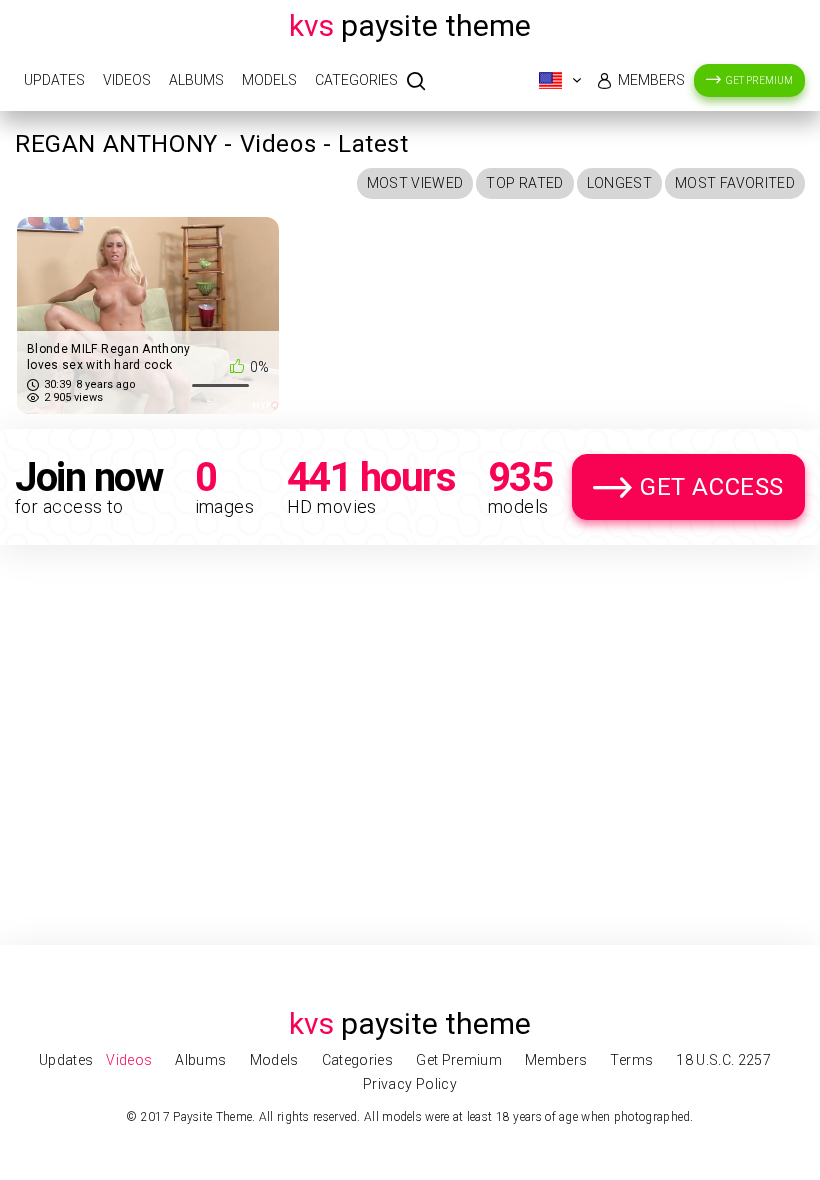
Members (651, 80)
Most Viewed (415, 183)
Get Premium (759, 80)
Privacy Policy (410, 1084)
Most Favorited (735, 183)
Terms (631, 1060)
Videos (127, 80)
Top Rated (524, 183)
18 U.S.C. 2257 (723, 1060)
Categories (356, 80)
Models (269, 80)
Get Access (712, 487)
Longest (619, 183)
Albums (196, 80)
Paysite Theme (410, 25)
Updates (54, 80)
